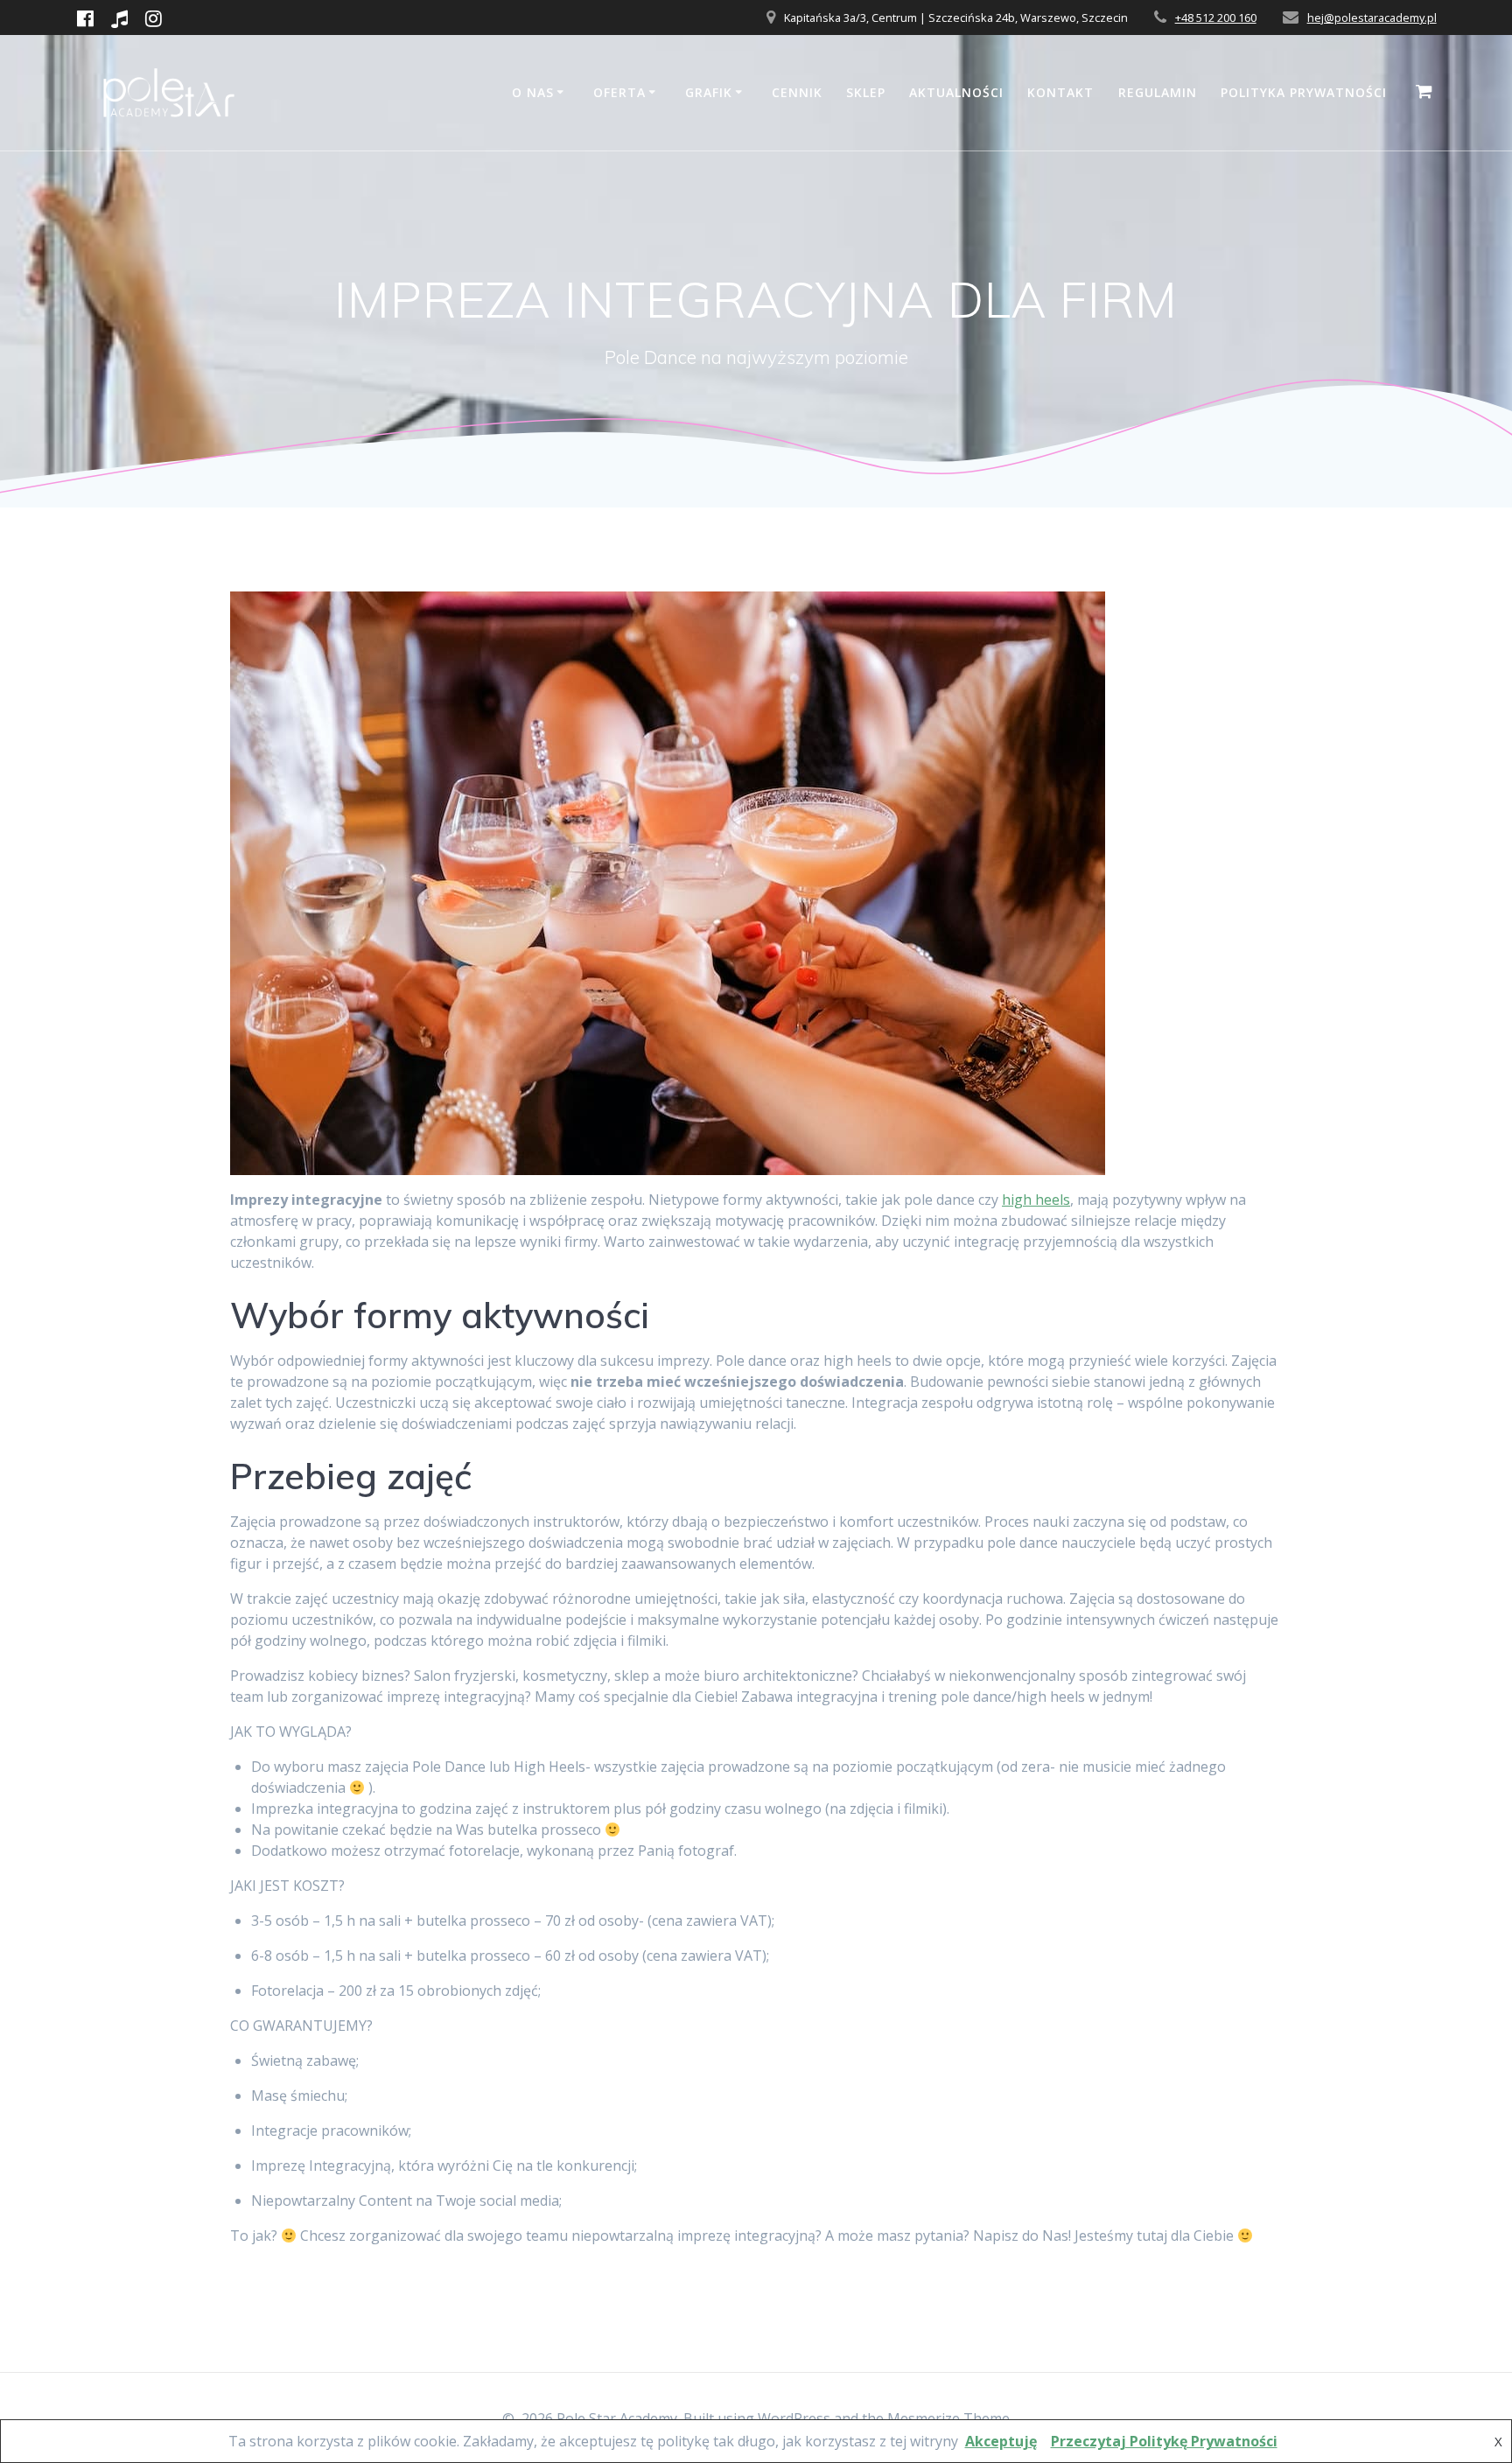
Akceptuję (1001, 2441)
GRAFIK (709, 92)
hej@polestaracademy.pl (1372, 17)
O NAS (533, 92)
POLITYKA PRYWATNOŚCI (1304, 92)
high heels (1036, 1200)
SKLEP (866, 92)
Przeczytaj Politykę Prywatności (1164, 2441)
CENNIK (797, 92)
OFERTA (619, 92)
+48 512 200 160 (1216, 17)
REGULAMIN (1158, 92)
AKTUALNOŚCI (956, 92)
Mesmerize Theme (948, 2418)
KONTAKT (1060, 92)
